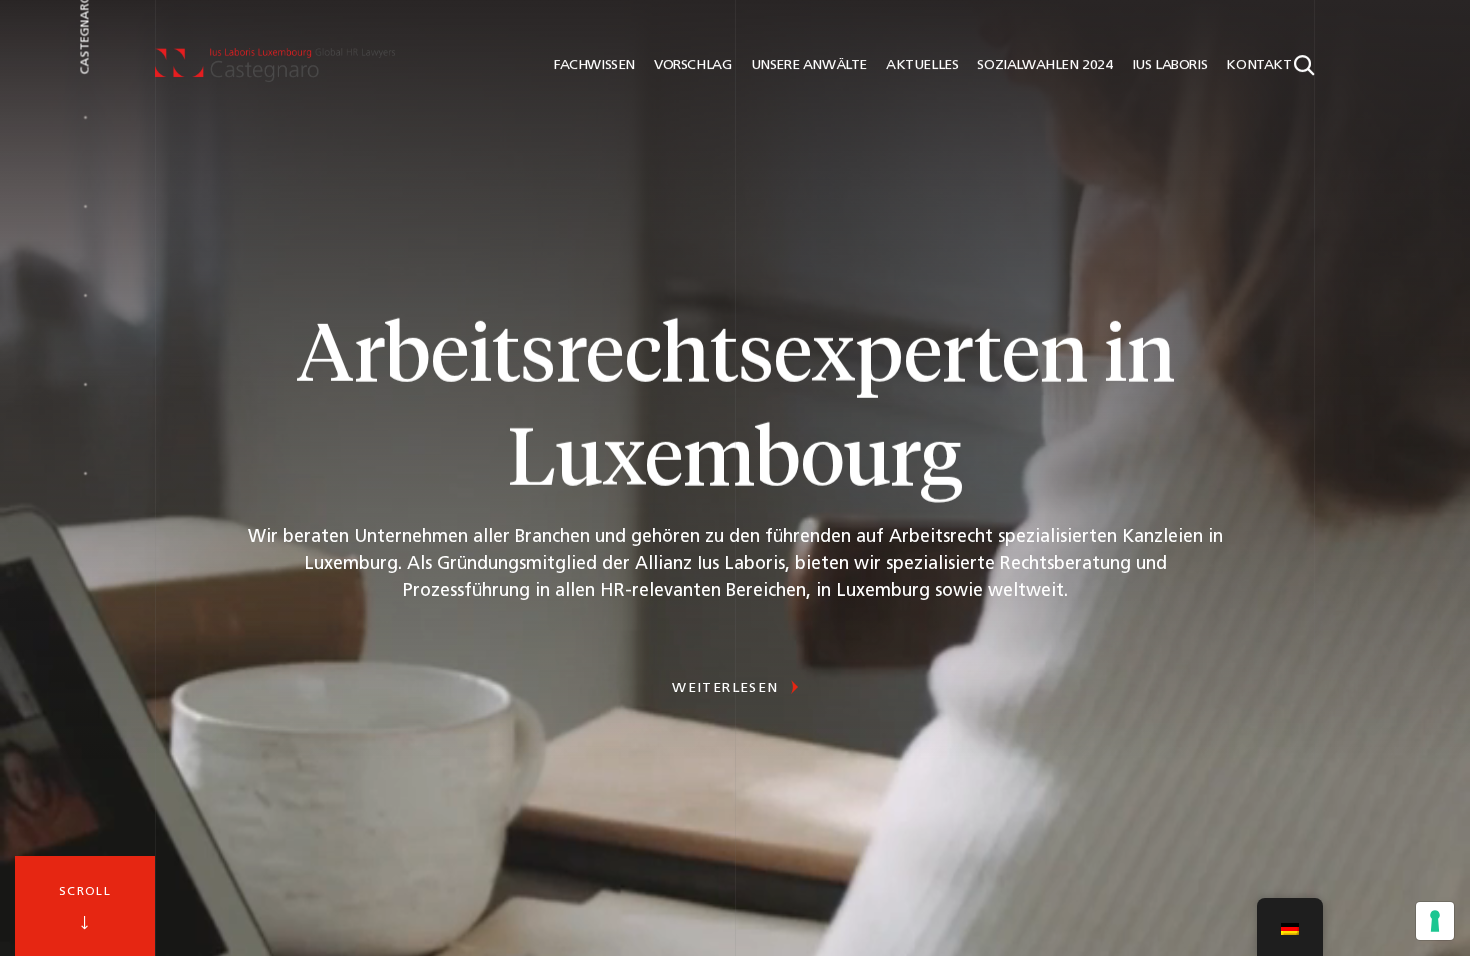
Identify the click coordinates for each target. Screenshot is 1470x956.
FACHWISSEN (592, 65)
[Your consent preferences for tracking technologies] (1435, 921)
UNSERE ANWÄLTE (807, 65)
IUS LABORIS (1167, 65)
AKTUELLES (920, 65)
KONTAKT (1257, 65)
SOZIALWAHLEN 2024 (1043, 65)
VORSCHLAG (690, 65)
